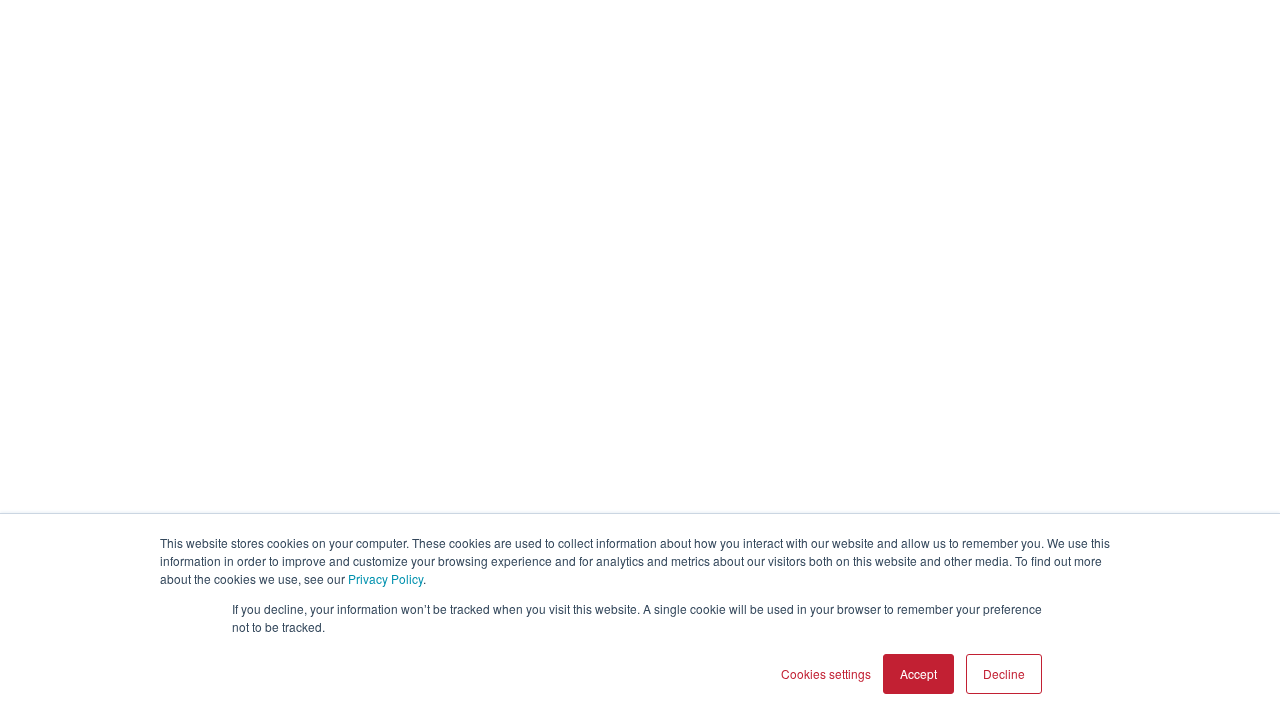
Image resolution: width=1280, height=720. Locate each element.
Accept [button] (918, 673)
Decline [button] (1004, 673)
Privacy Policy (385, 578)
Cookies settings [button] (826, 673)
